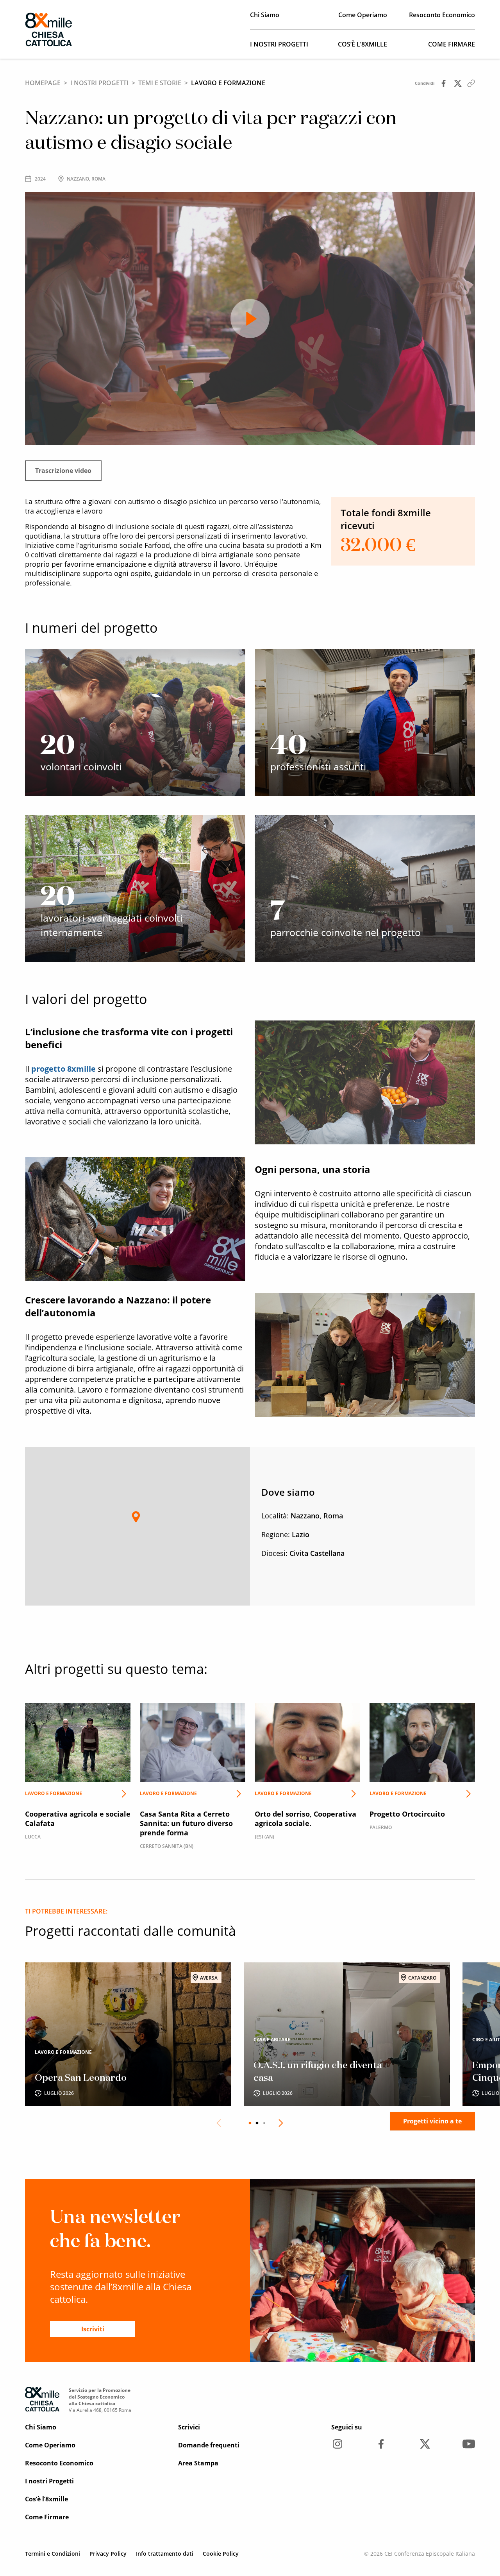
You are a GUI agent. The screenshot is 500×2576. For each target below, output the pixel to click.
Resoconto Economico (442, 15)
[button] (136, 1517)
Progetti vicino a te (432, 2121)
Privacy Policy (108, 2554)
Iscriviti (93, 2329)
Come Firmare (452, 44)
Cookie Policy (221, 2554)
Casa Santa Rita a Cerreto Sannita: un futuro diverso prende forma (193, 1787)
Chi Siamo (265, 15)
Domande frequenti (209, 2445)
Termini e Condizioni (53, 2554)
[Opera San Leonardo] (128, 2034)
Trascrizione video (63, 471)
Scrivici (189, 2427)
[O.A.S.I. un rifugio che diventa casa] (347, 2034)
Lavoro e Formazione (228, 83)
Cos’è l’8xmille (362, 44)
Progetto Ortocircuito (422, 1778)
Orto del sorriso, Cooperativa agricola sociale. (307, 1782)
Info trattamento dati (165, 2554)
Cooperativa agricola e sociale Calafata (78, 1782)
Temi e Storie (160, 83)
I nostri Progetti (279, 44)
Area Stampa (198, 2463)
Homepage (43, 83)
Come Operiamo (363, 15)
